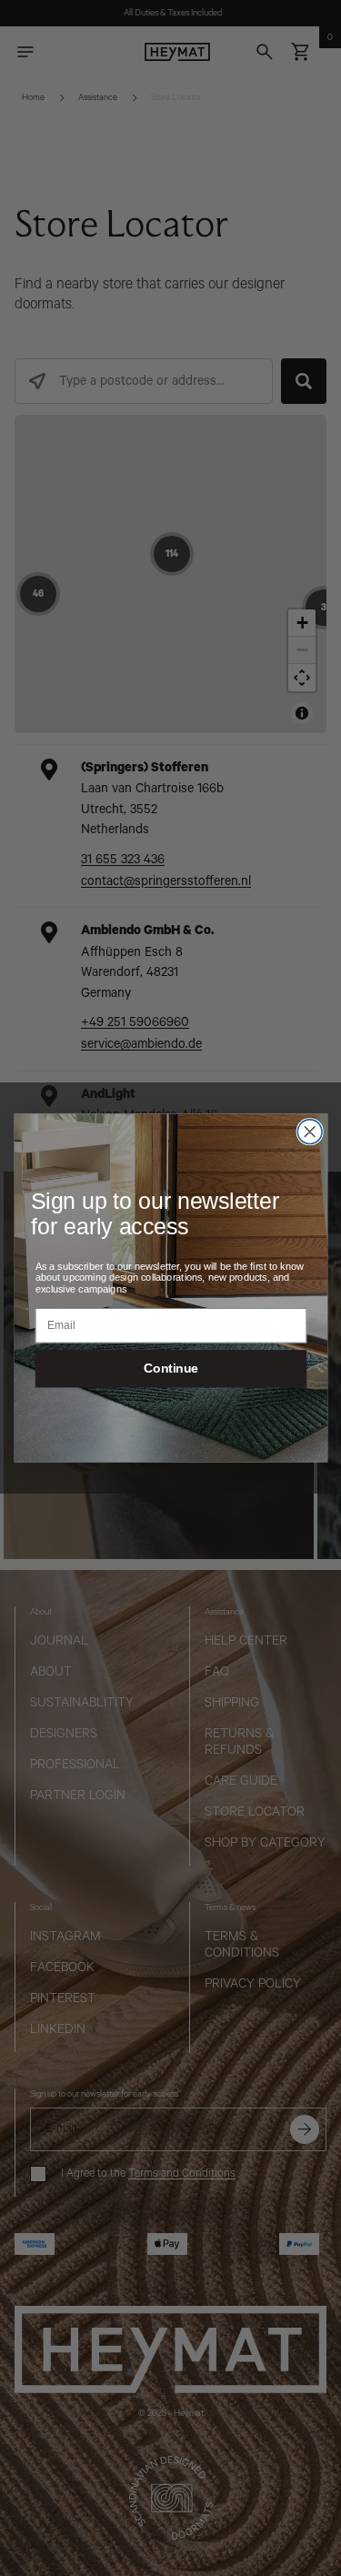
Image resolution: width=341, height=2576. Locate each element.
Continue (171, 1368)
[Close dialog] (310, 1132)
